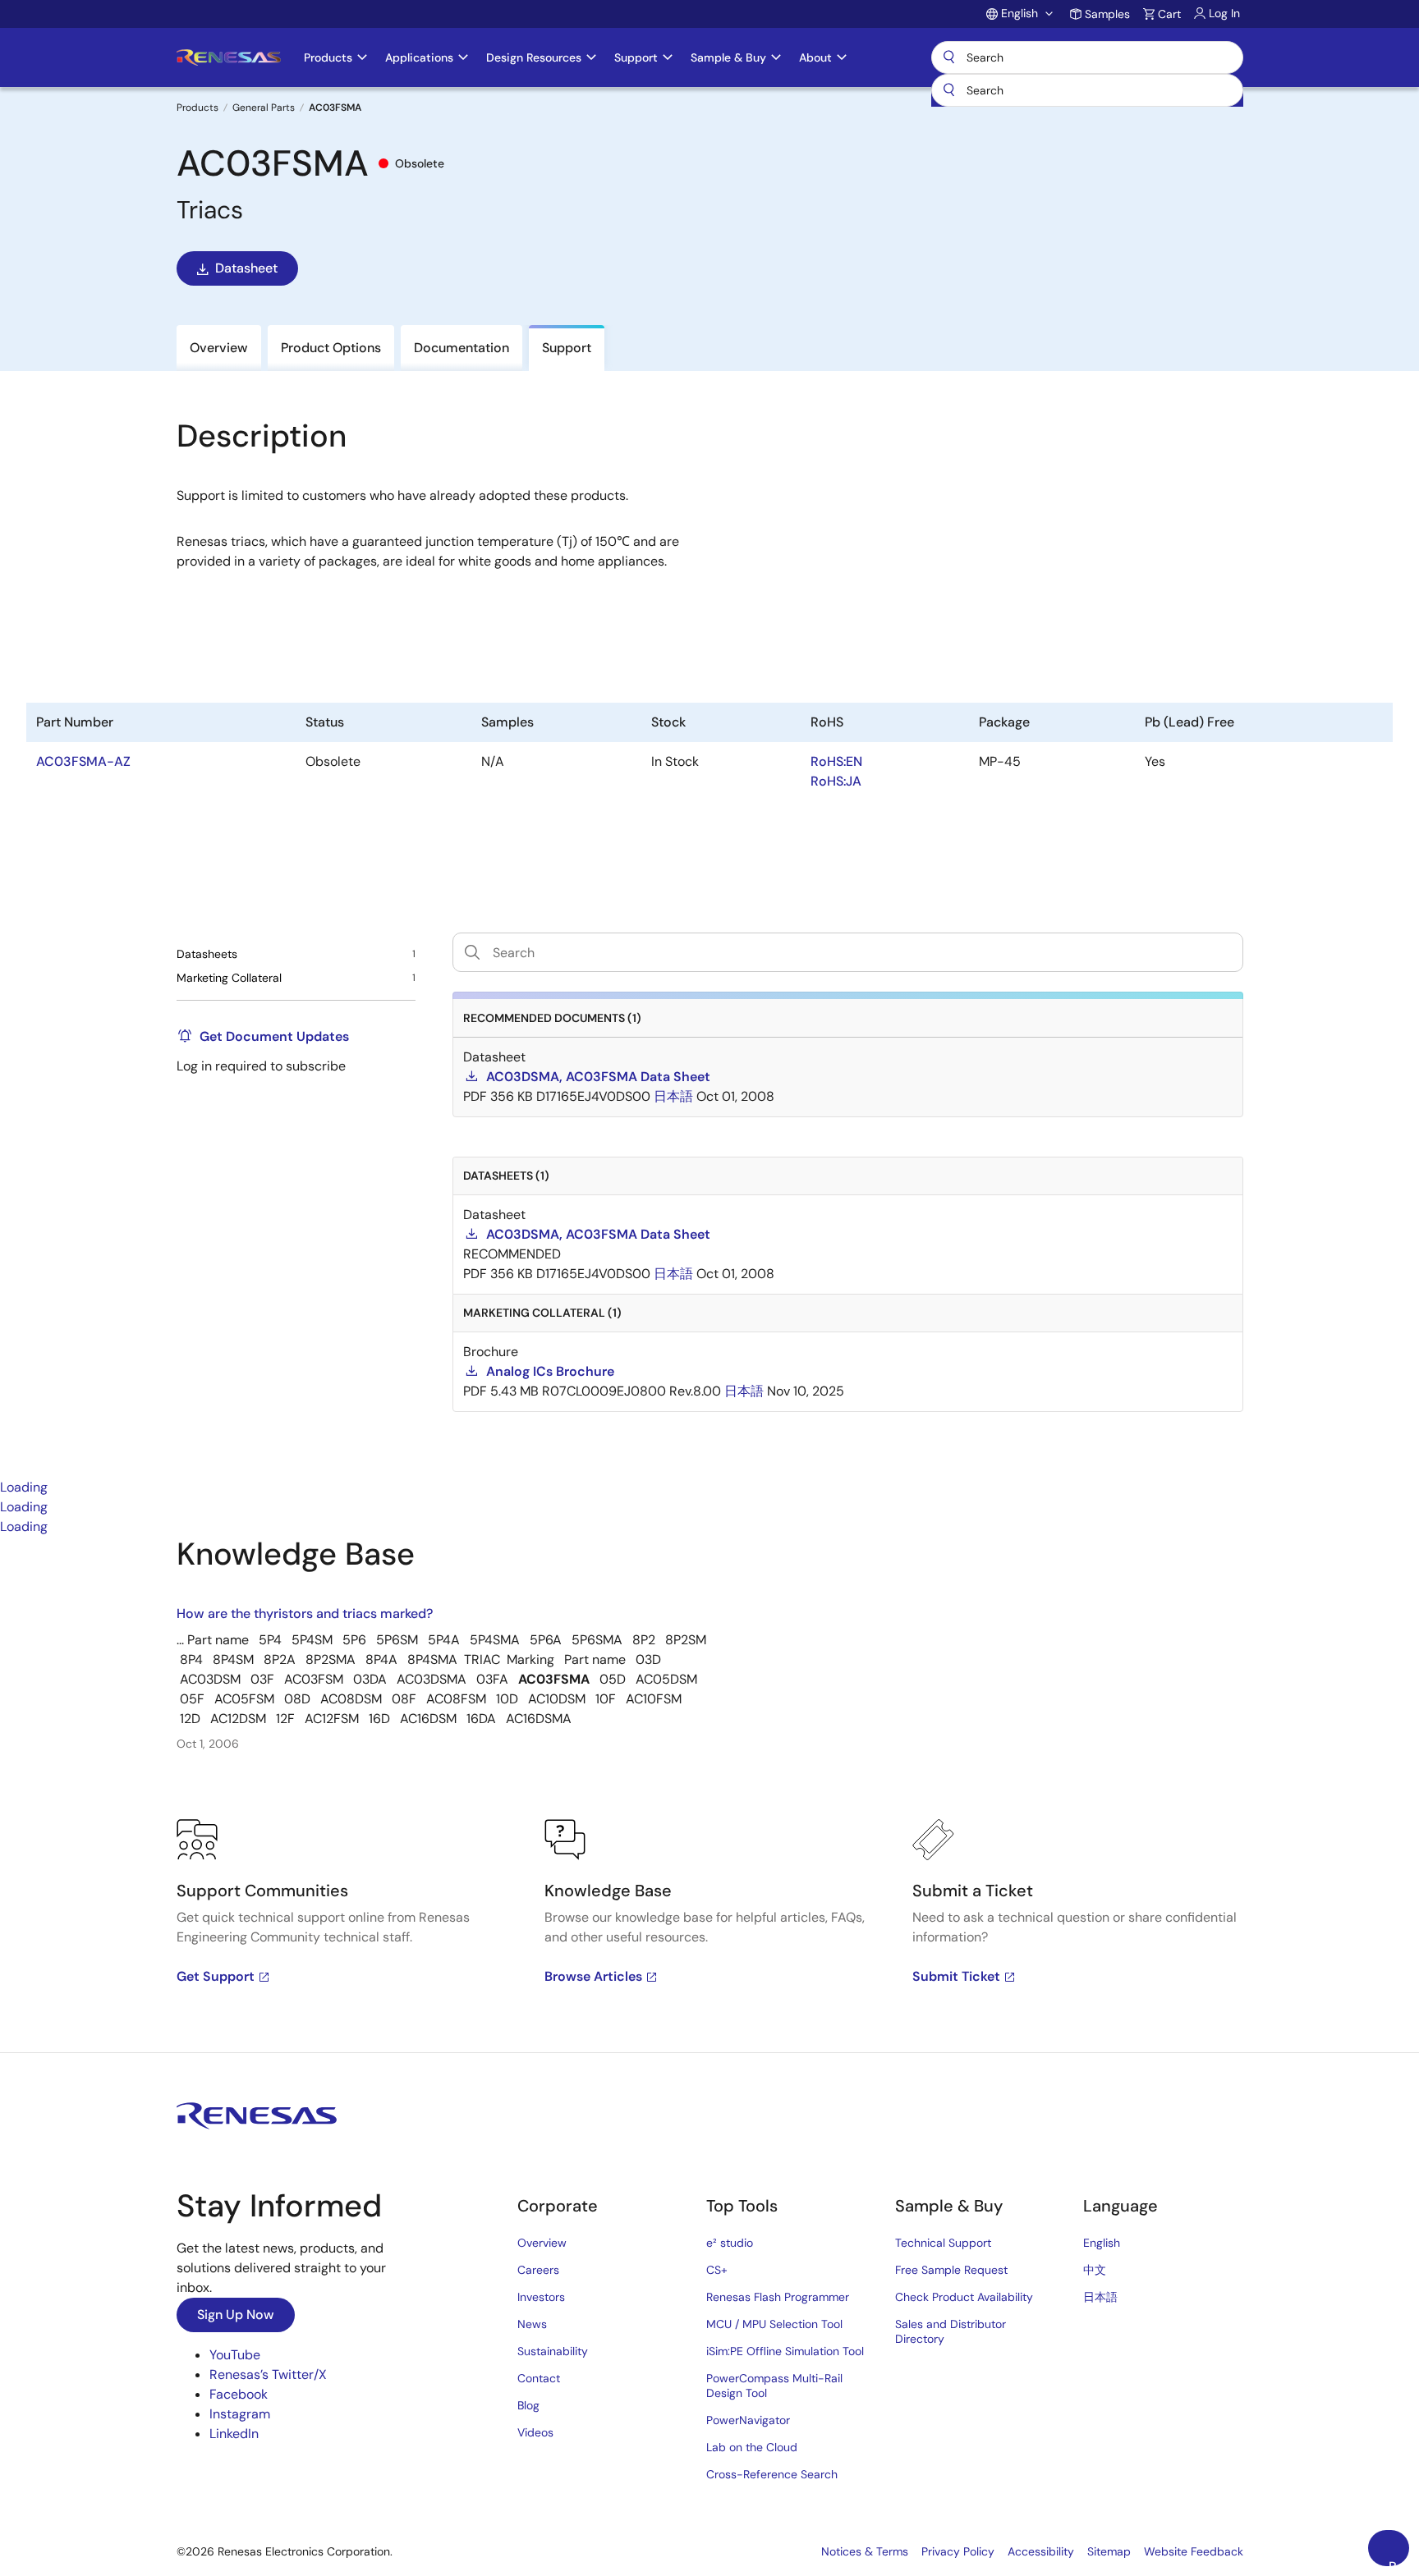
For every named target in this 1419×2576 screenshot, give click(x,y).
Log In (1224, 13)
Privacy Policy (958, 2551)
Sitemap (1109, 2551)
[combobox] (1087, 90)
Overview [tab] (219, 348)
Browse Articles (593, 1976)
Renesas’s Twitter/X (268, 2374)
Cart (1169, 14)
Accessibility (1041, 2551)
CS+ (717, 2270)
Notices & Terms (865, 2551)
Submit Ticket (956, 1976)
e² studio (730, 2243)
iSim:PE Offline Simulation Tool (785, 2351)
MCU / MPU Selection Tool (774, 2324)
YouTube (235, 2355)
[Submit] (949, 90)
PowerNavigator (748, 2420)
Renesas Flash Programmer (778, 2297)
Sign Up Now (236, 2315)
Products (197, 108)
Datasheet (246, 268)
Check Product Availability (964, 2297)
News (532, 2324)
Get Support (216, 1976)
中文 (1095, 2270)
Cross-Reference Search (772, 2474)
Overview (542, 2243)
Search (1087, 57)
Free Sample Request (951, 2270)
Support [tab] (567, 348)
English (1102, 2243)
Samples (1107, 14)
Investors (541, 2297)
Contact (539, 2378)
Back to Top (1399, 2562)
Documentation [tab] (462, 348)
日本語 (1100, 2297)
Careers (538, 2270)
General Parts (264, 108)
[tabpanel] (709, 1794)
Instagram (240, 2414)
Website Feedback (1194, 2551)
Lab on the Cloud (752, 2447)
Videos (535, 2432)
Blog (528, 2405)
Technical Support (943, 2243)
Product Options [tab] (331, 348)
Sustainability (553, 2351)
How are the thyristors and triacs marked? (305, 1613)
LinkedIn (234, 2434)
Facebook (239, 2394)
